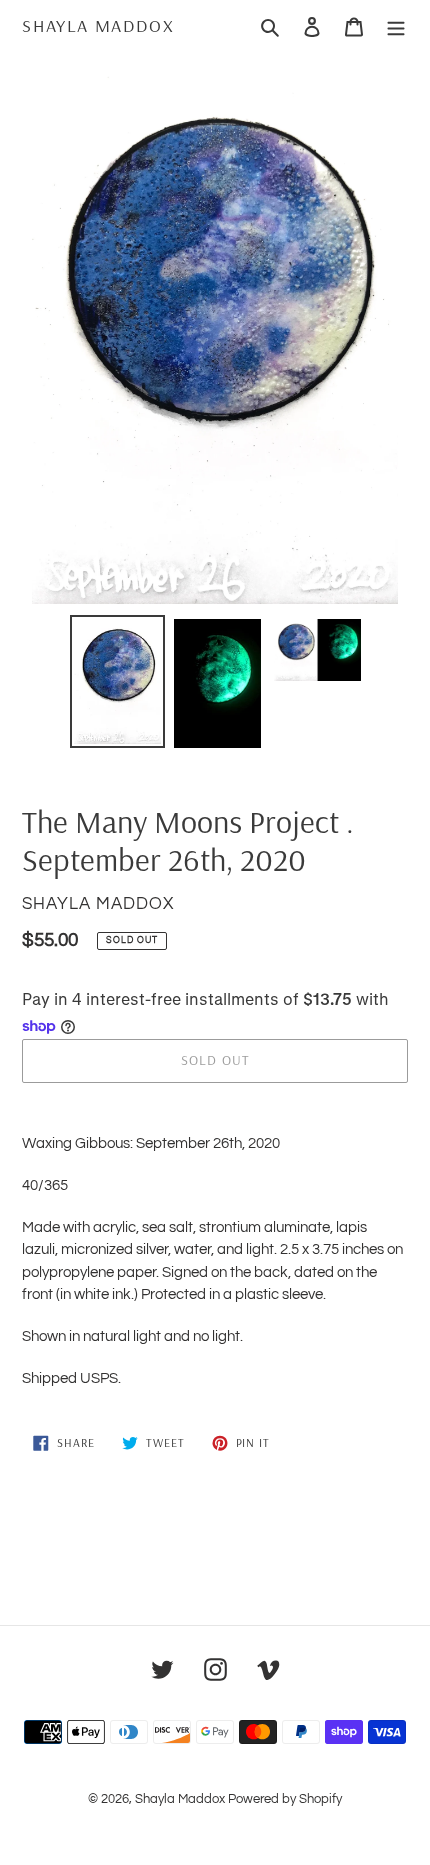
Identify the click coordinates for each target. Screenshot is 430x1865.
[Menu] (396, 26)
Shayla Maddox (98, 26)
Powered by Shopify (285, 1799)
